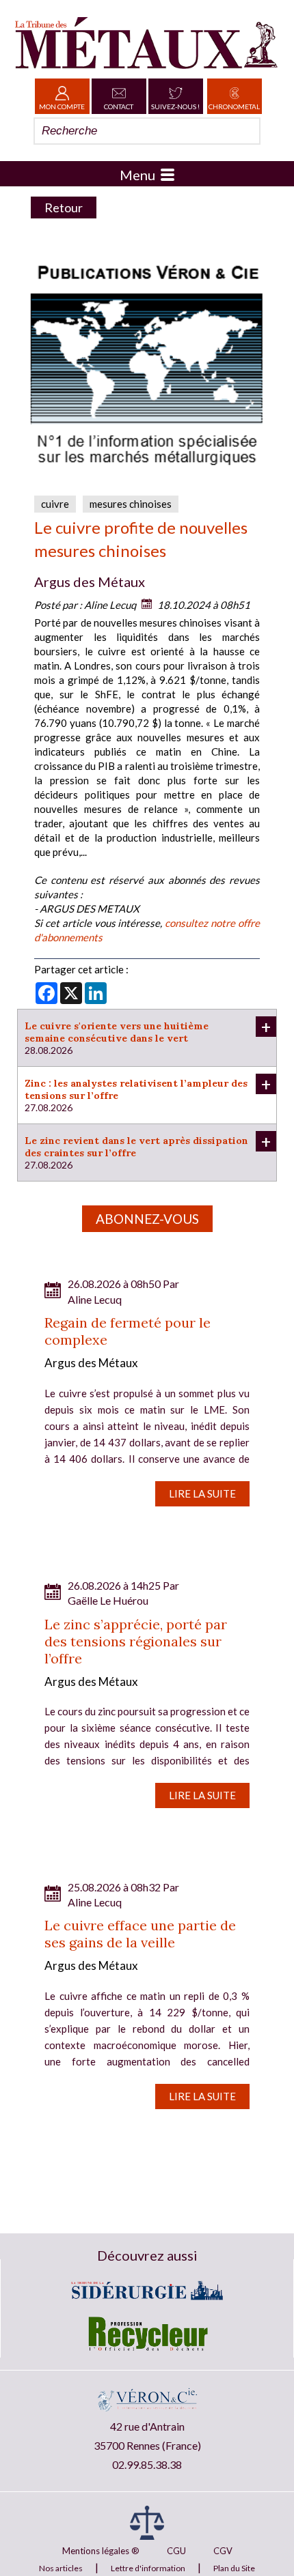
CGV (223, 2551)
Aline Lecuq (110, 605)
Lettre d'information (148, 2568)
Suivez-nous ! (175, 106)
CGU (176, 2551)
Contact (119, 106)
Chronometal (234, 106)
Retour (64, 207)
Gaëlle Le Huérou (108, 1600)
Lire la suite (202, 1493)
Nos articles (61, 2568)
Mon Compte (62, 106)
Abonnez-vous (147, 1219)
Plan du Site (234, 2568)
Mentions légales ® (101, 2551)
